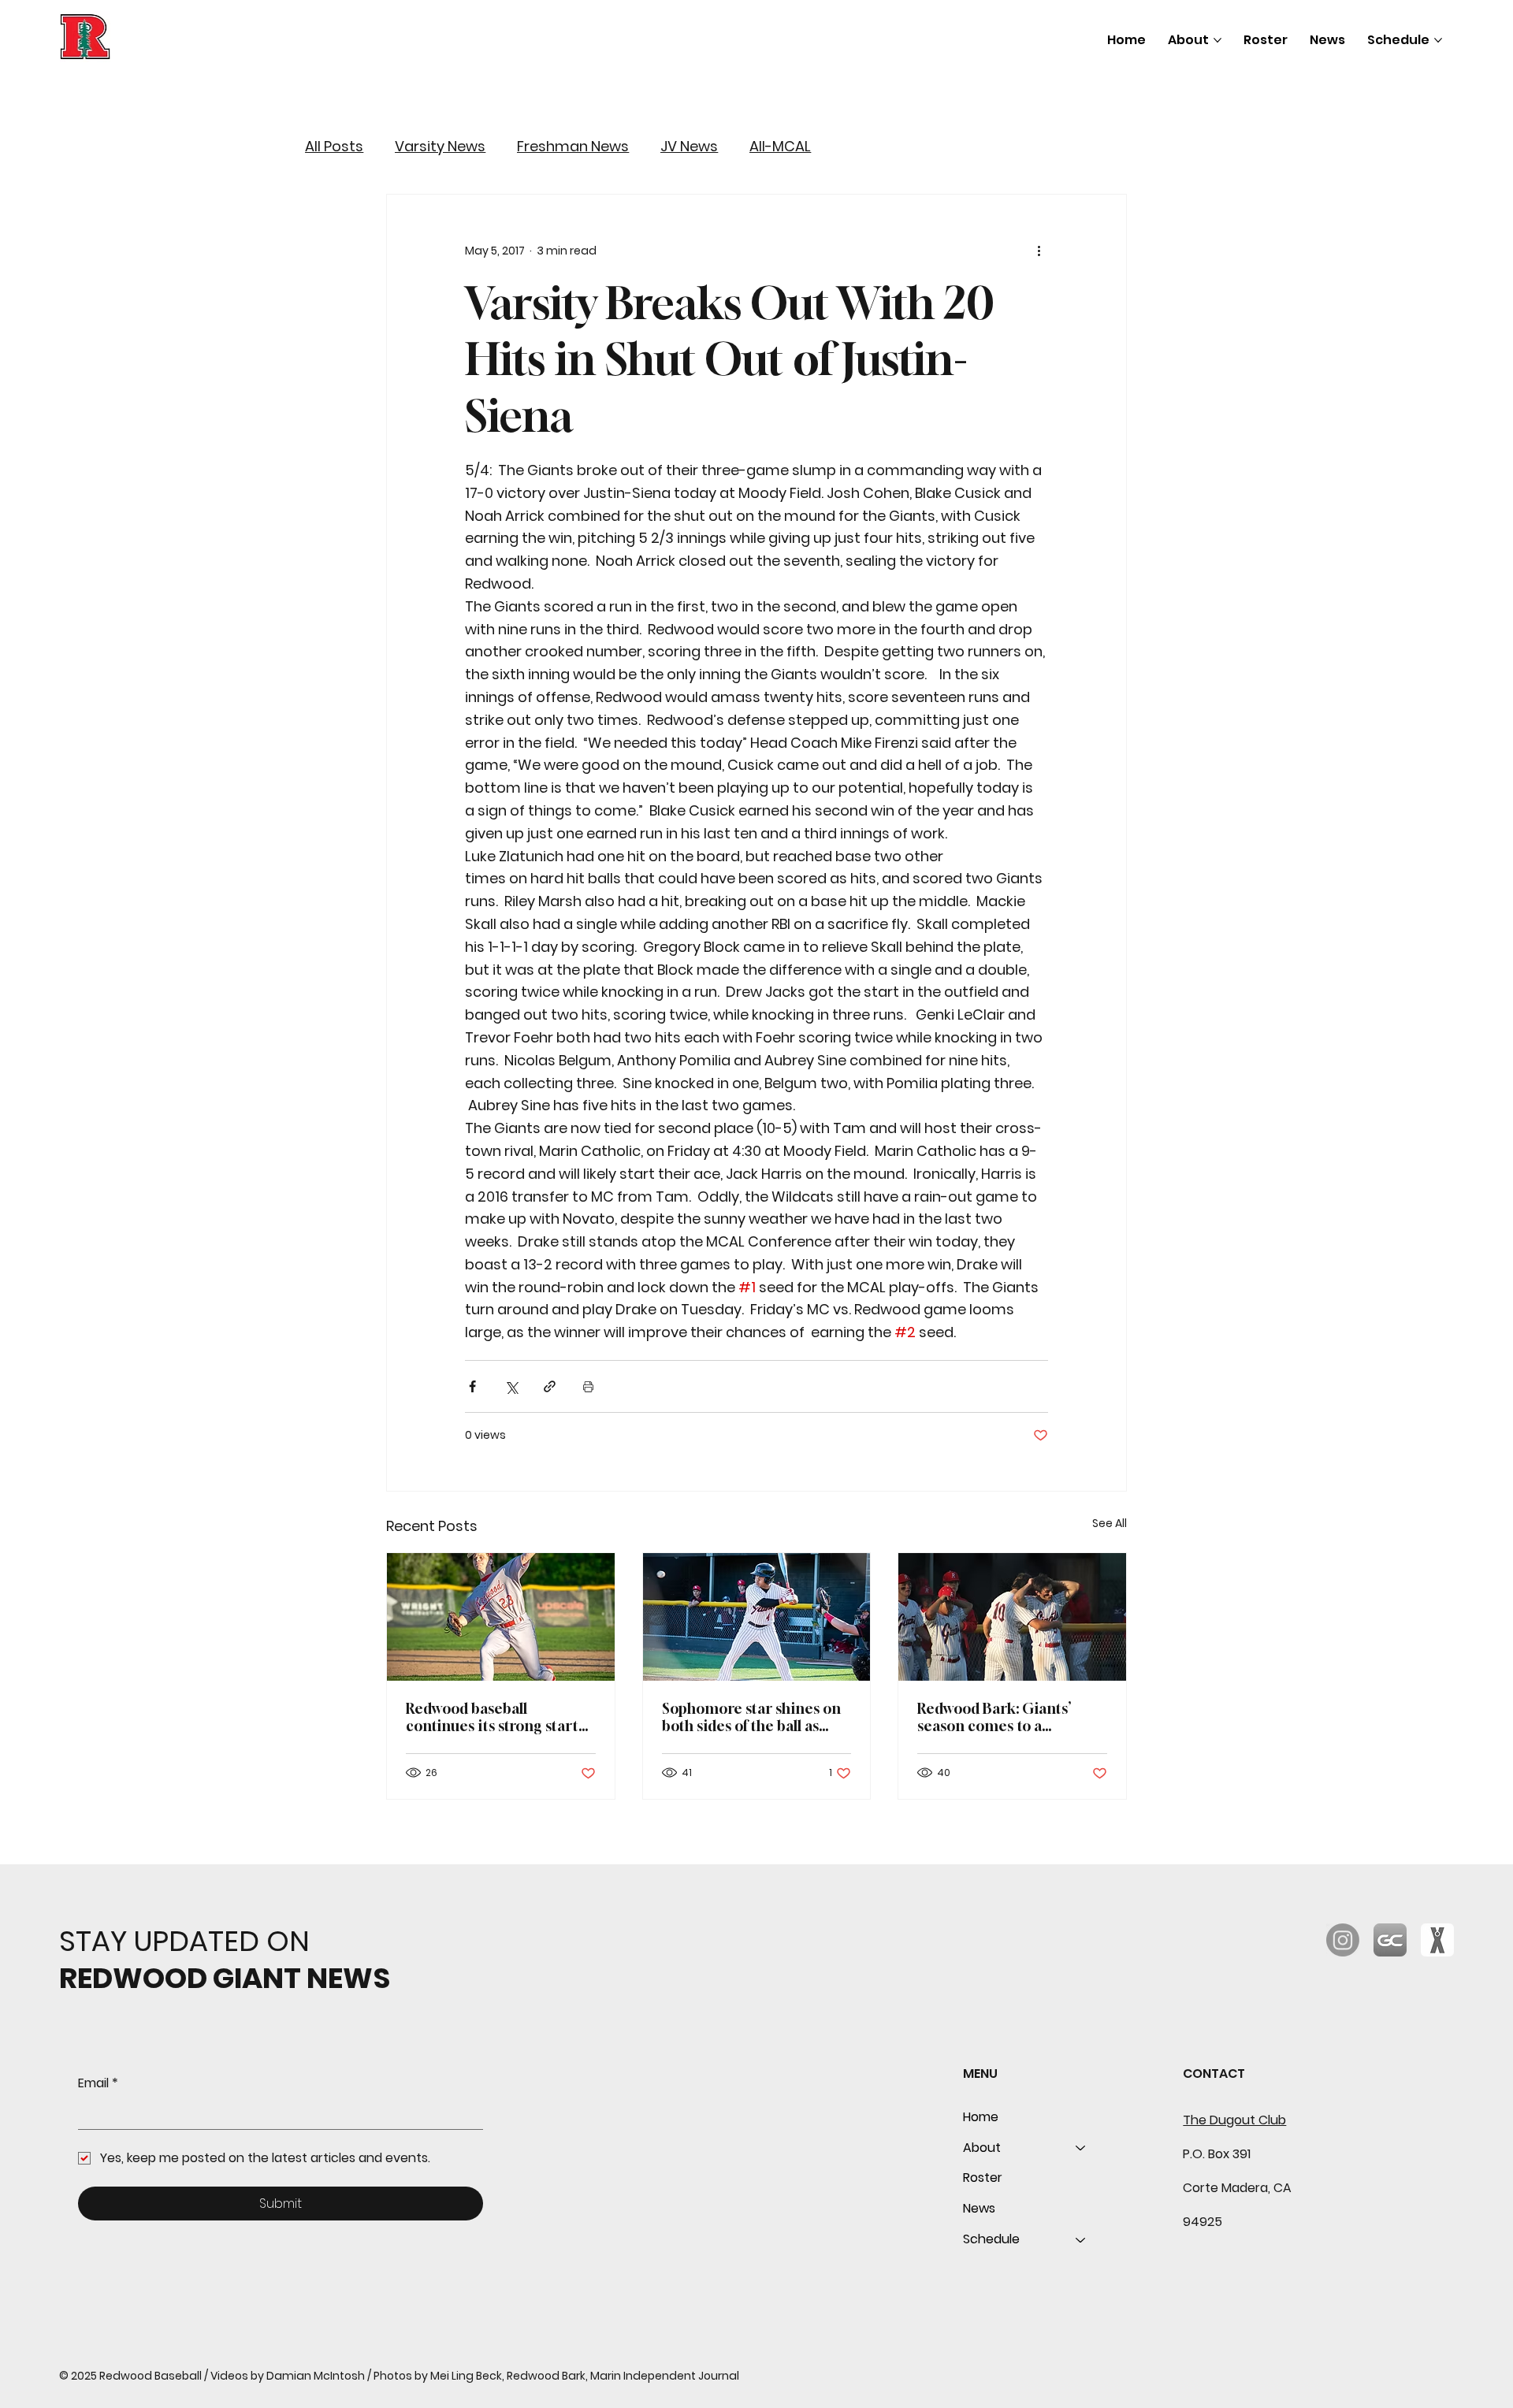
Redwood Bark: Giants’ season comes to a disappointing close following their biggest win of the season (1008, 1717)
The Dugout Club (1234, 2120)
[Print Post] (588, 1386)
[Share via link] (550, 1386)
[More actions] (1039, 251)
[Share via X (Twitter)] (511, 1386)
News (979, 2208)
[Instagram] (1343, 1940)
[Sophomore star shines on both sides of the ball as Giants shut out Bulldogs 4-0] (757, 1617)
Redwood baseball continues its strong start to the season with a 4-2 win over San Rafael (499, 1717)
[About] (1081, 2148)
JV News (689, 147)
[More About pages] (1217, 40)
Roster (983, 2178)
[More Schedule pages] (1438, 40)
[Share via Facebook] (472, 1386)
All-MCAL (780, 147)
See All (1110, 1523)
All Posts (334, 147)
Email (98, 2083)
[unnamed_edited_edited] (1437, 1940)
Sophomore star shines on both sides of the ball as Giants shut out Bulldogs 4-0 (754, 1717)
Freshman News (573, 147)
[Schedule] (1081, 2240)
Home (981, 2117)
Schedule (991, 2239)
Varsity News (440, 147)
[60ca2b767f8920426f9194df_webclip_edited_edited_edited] (1390, 1940)
